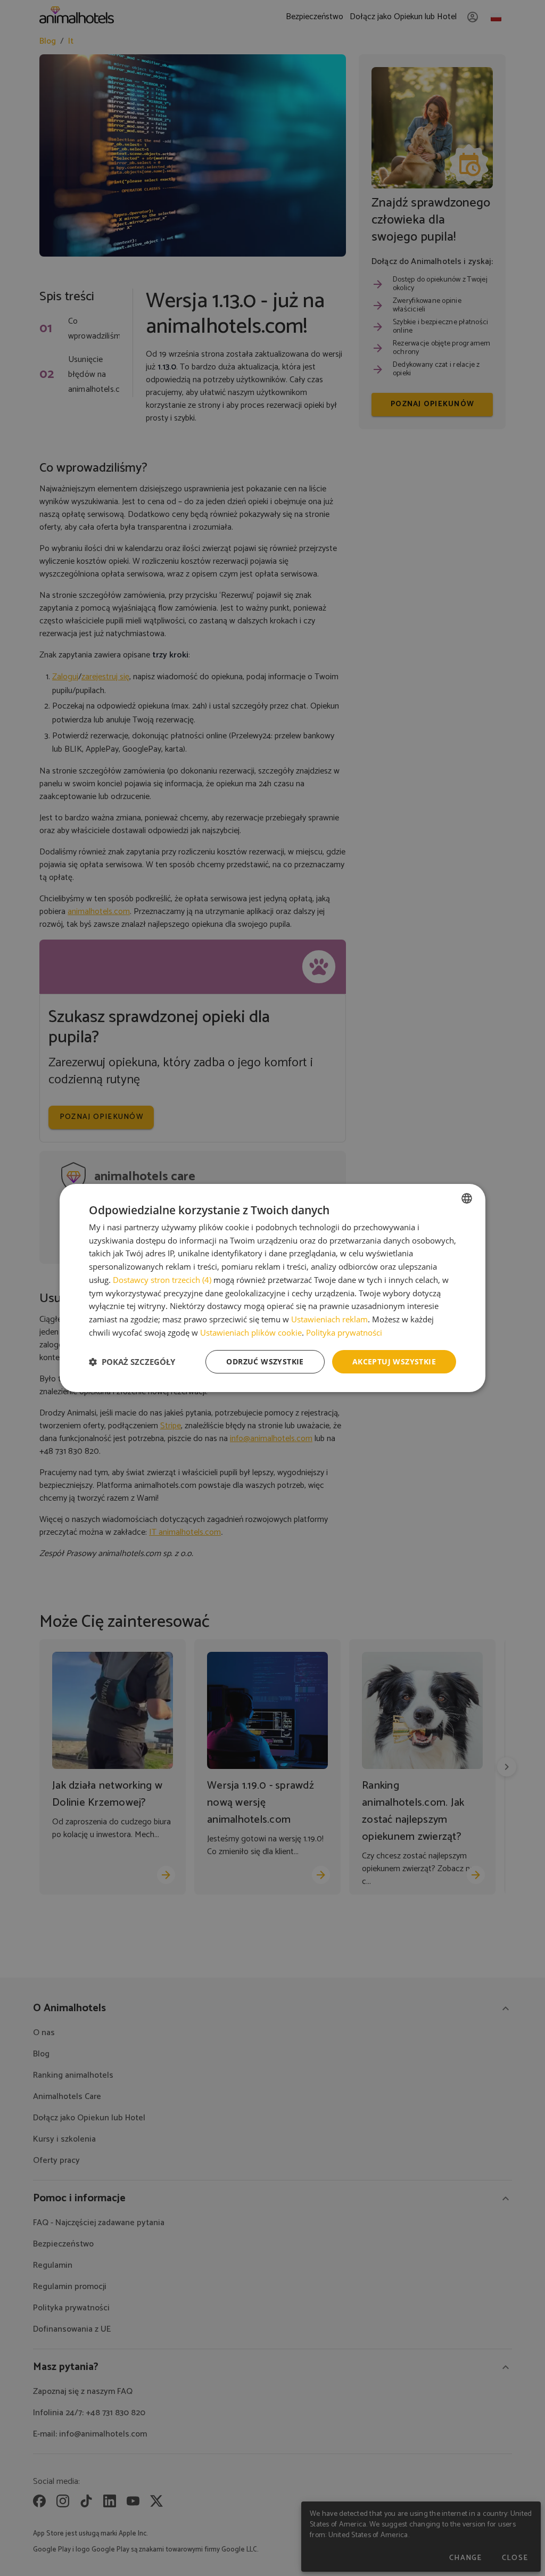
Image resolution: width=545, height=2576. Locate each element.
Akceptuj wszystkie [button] (394, 1361)
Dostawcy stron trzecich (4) (162, 1280)
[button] (132, 1362)
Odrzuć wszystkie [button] (265, 1361)
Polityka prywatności (344, 1332)
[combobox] (467, 1198)
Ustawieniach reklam (329, 1319)
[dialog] (272, 1288)
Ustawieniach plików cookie (251, 1332)
